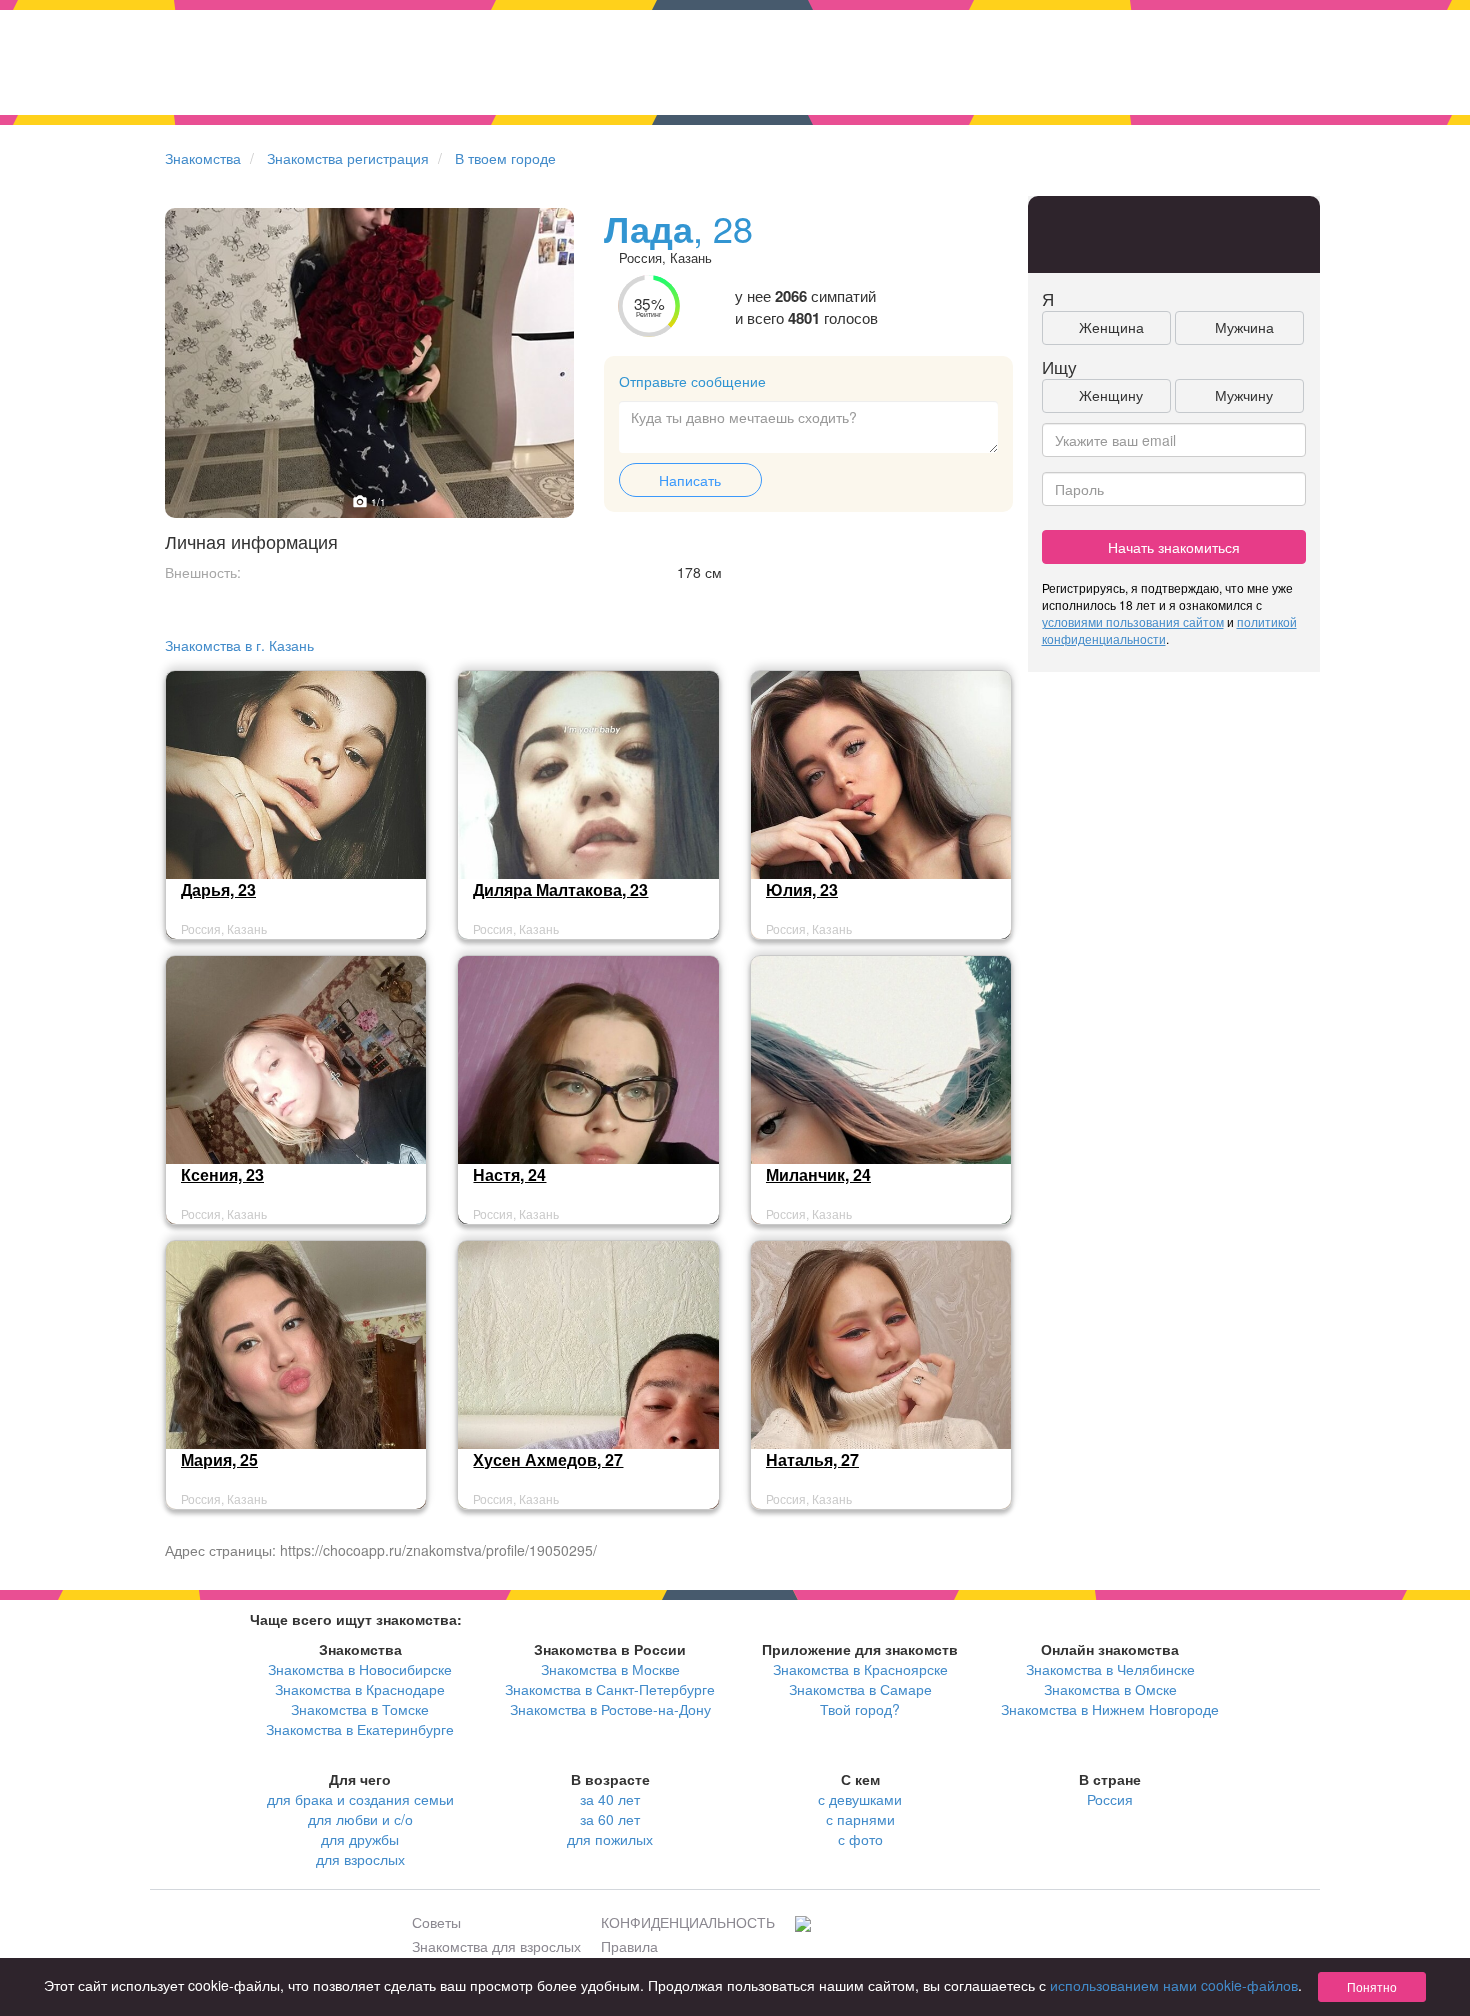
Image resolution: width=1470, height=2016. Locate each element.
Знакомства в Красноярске (860, 1669)
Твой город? (860, 1709)
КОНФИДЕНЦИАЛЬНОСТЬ (688, 1922)
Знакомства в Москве (610, 1669)
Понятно (1372, 1986)
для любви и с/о (360, 1819)
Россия (1110, 1799)
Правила (629, 1946)
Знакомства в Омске (1110, 1689)
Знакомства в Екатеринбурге (360, 1729)
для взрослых (360, 1859)
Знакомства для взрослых (496, 1946)
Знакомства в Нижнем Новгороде (1110, 1709)
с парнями (860, 1819)
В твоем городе (505, 158)
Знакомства (203, 158)
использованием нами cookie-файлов (1174, 1985)
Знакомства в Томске (360, 1709)
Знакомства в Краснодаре (360, 1689)
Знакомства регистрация (348, 158)
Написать (690, 480)
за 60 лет (610, 1819)
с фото (860, 1839)
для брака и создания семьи (360, 1799)
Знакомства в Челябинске (1110, 1669)
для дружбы (360, 1839)
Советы (436, 1922)
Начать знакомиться (1174, 547)
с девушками (860, 1799)
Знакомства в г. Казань (239, 645)
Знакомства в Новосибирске (360, 1669)
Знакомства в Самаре (860, 1689)
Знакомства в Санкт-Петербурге (610, 1689)
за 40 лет (610, 1799)
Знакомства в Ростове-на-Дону (610, 1709)
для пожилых (610, 1839)
